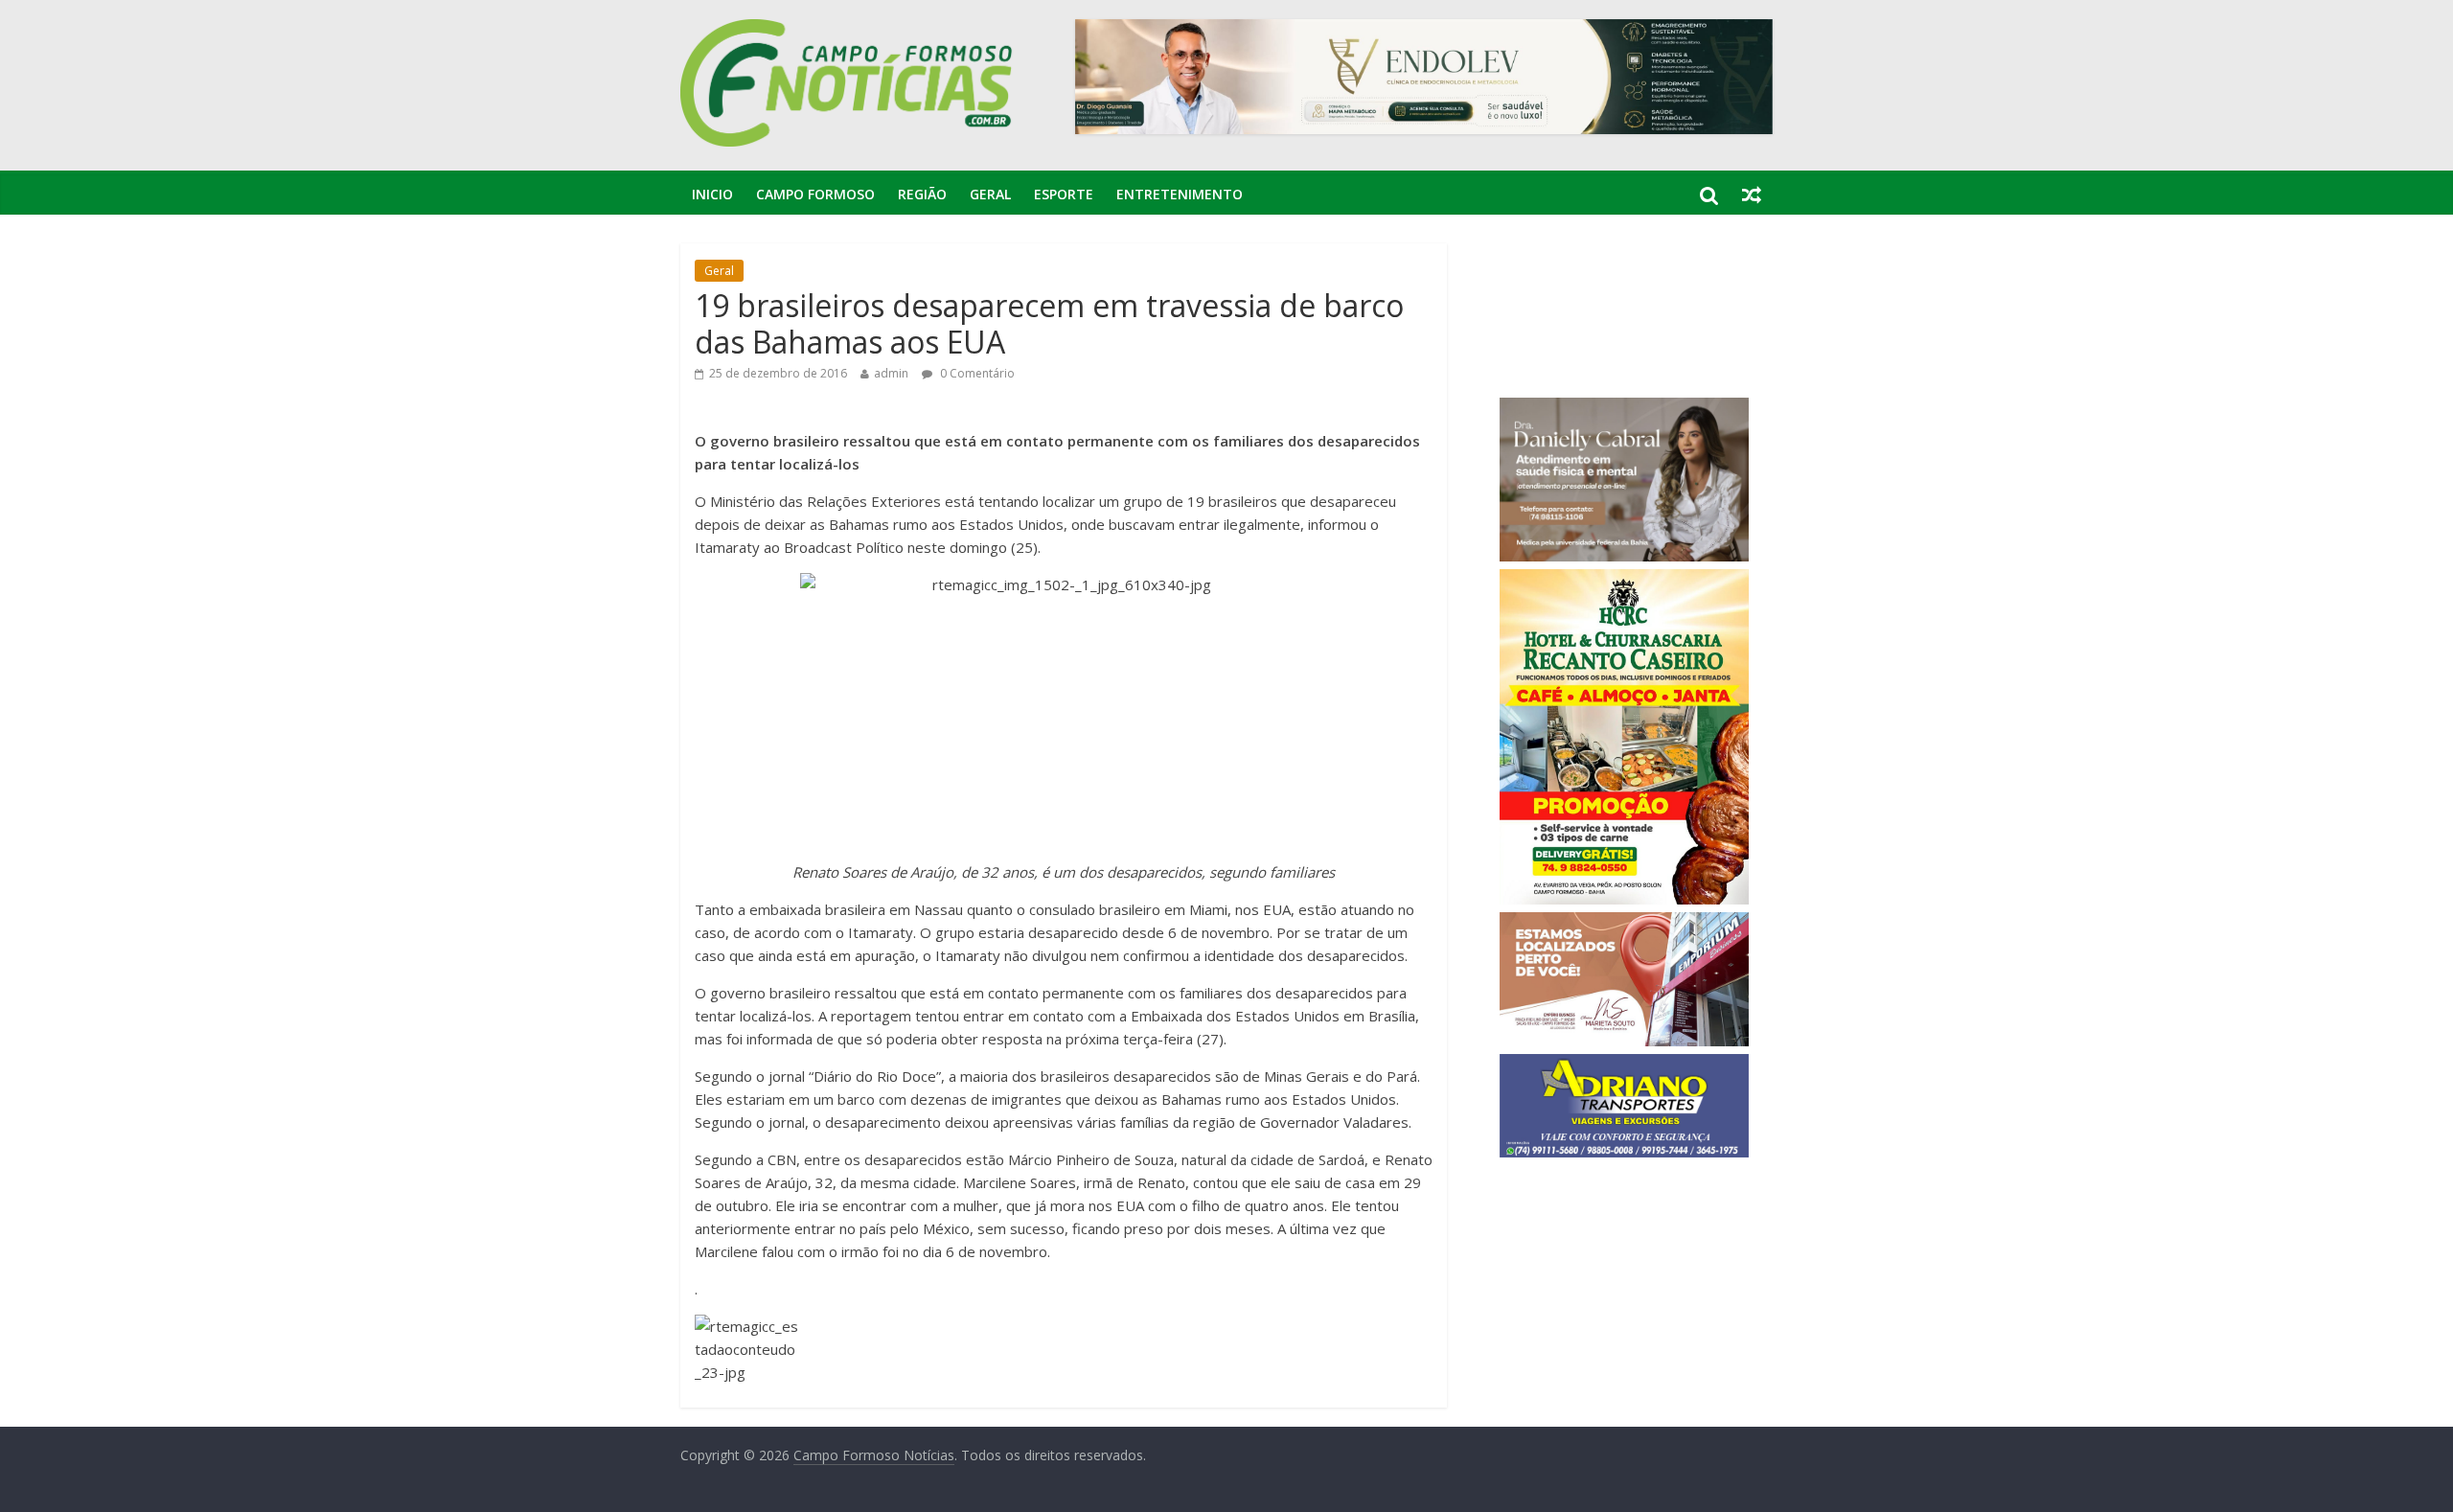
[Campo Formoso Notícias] (848, 31)
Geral (990, 194)
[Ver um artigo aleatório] (1752, 195)
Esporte (1064, 194)
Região (922, 194)
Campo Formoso (815, 194)
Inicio (712, 194)
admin (891, 373)
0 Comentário (976, 373)
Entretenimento (1180, 194)
